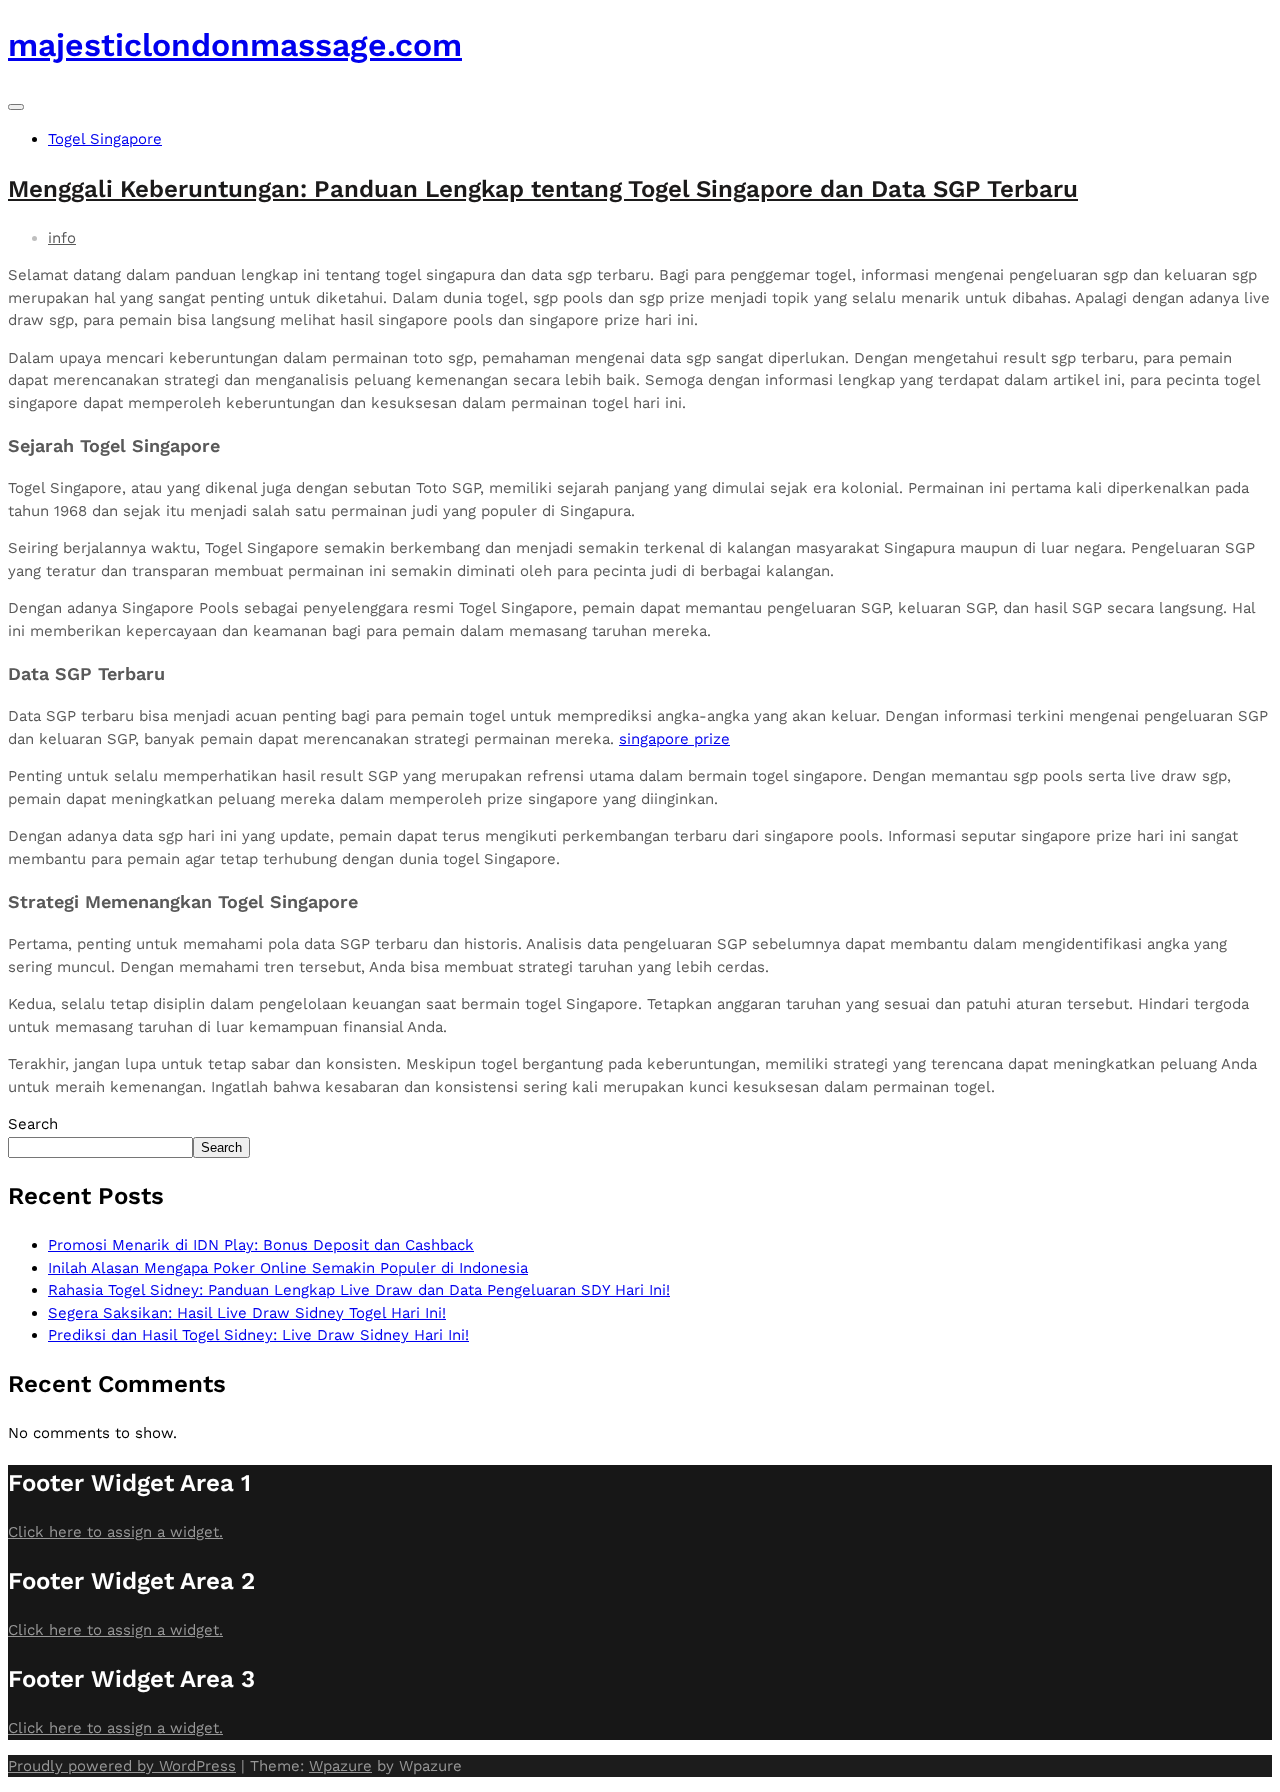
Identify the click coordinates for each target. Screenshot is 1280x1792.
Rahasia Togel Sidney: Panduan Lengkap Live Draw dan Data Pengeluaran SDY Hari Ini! (359, 1290)
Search (33, 1124)
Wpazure (340, 1766)
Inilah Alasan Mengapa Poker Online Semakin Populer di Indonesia (288, 1268)
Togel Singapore (105, 139)
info (62, 238)
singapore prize (674, 739)
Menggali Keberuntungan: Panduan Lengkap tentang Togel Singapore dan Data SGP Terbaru (543, 189)
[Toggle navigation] (16, 107)
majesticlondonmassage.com (235, 45)
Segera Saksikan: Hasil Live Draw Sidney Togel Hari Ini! (247, 1313)
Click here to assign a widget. (115, 1532)
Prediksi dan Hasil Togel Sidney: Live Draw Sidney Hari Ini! (258, 1335)
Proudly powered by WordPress (122, 1766)
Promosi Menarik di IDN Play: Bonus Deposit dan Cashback (261, 1245)
